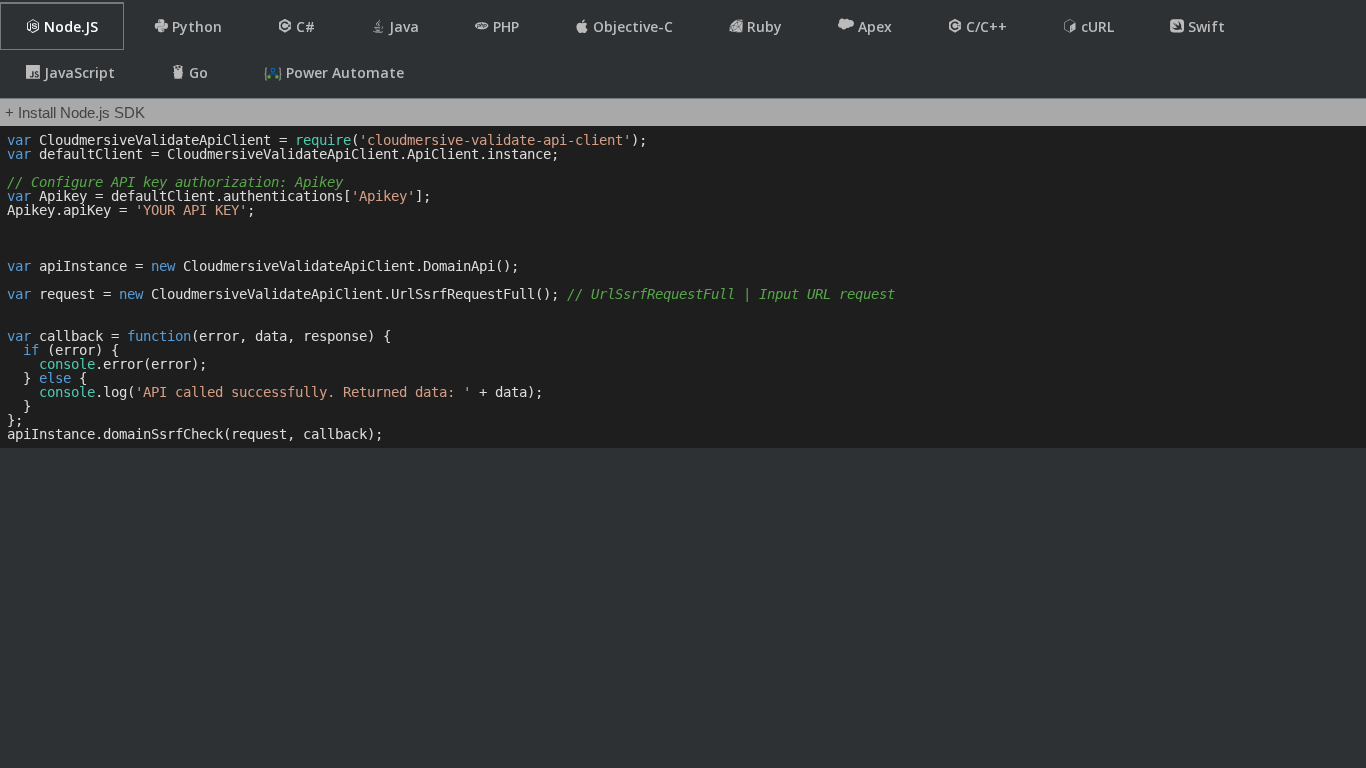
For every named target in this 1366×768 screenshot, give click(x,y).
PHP (504, 26)
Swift (1204, 26)
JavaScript (77, 72)
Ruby (762, 26)
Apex (873, 26)
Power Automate (343, 72)
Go (196, 72)
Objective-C (631, 26)
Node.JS (69, 26)
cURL (1095, 26)
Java (402, 26)
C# (303, 26)
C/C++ (984, 26)
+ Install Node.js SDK (75, 112)
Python (195, 26)
